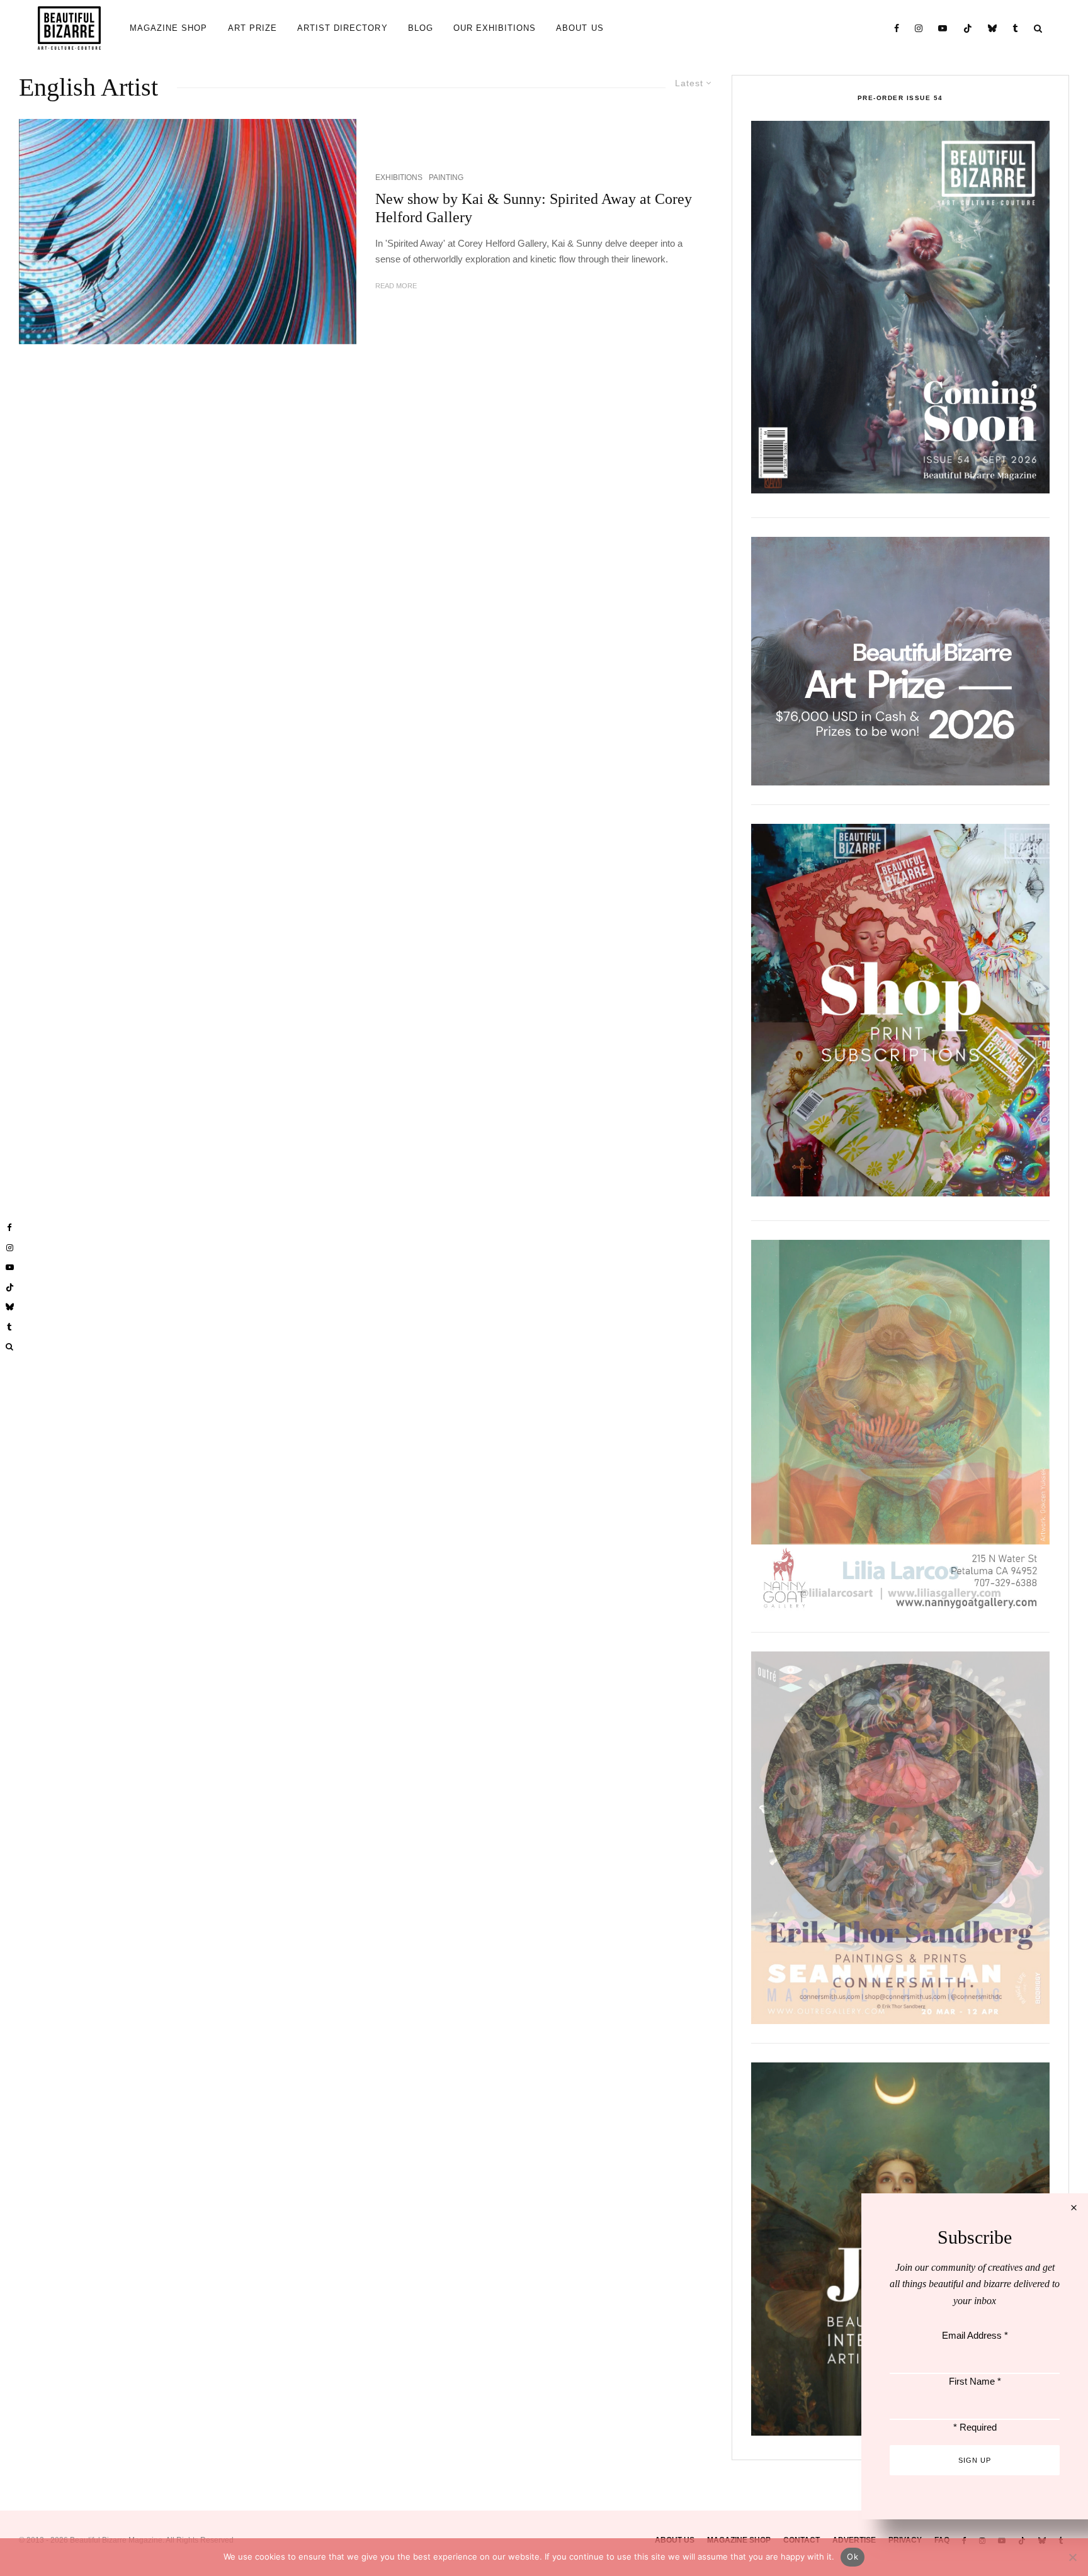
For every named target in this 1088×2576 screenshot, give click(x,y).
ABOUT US (580, 28)
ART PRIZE (252, 28)
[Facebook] (897, 28)
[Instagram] (919, 28)
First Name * (975, 2381)
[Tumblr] (1016, 28)
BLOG (421, 28)
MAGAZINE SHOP (169, 28)
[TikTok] (968, 28)
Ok (853, 2556)
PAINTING (446, 177)
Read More (396, 286)
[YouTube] (943, 28)
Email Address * (975, 2335)
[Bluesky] (993, 28)
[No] (1072, 2557)
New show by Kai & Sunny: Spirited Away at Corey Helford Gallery (534, 208)
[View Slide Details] (900, 661)
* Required (975, 2427)
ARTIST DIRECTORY (343, 28)
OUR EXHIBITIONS (495, 28)
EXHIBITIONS (399, 177)
